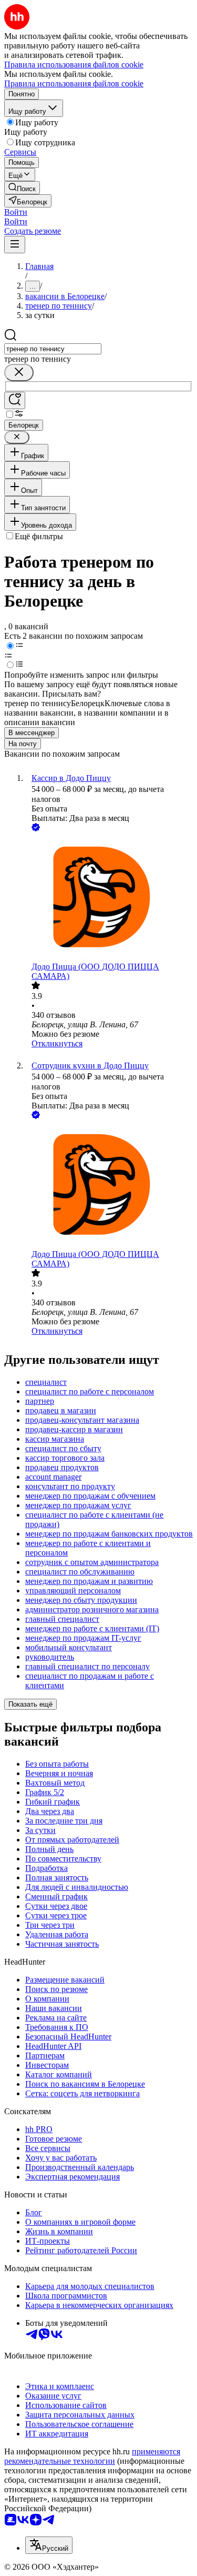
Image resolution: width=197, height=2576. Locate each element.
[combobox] (53, 349)
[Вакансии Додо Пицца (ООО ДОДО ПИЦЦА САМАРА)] (109, 898)
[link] (22, 188)
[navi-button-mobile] (15, 245)
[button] (16, 212)
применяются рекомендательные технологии (92, 2456)
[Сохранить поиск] (15, 400)
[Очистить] (19, 373)
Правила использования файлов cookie (74, 83)
